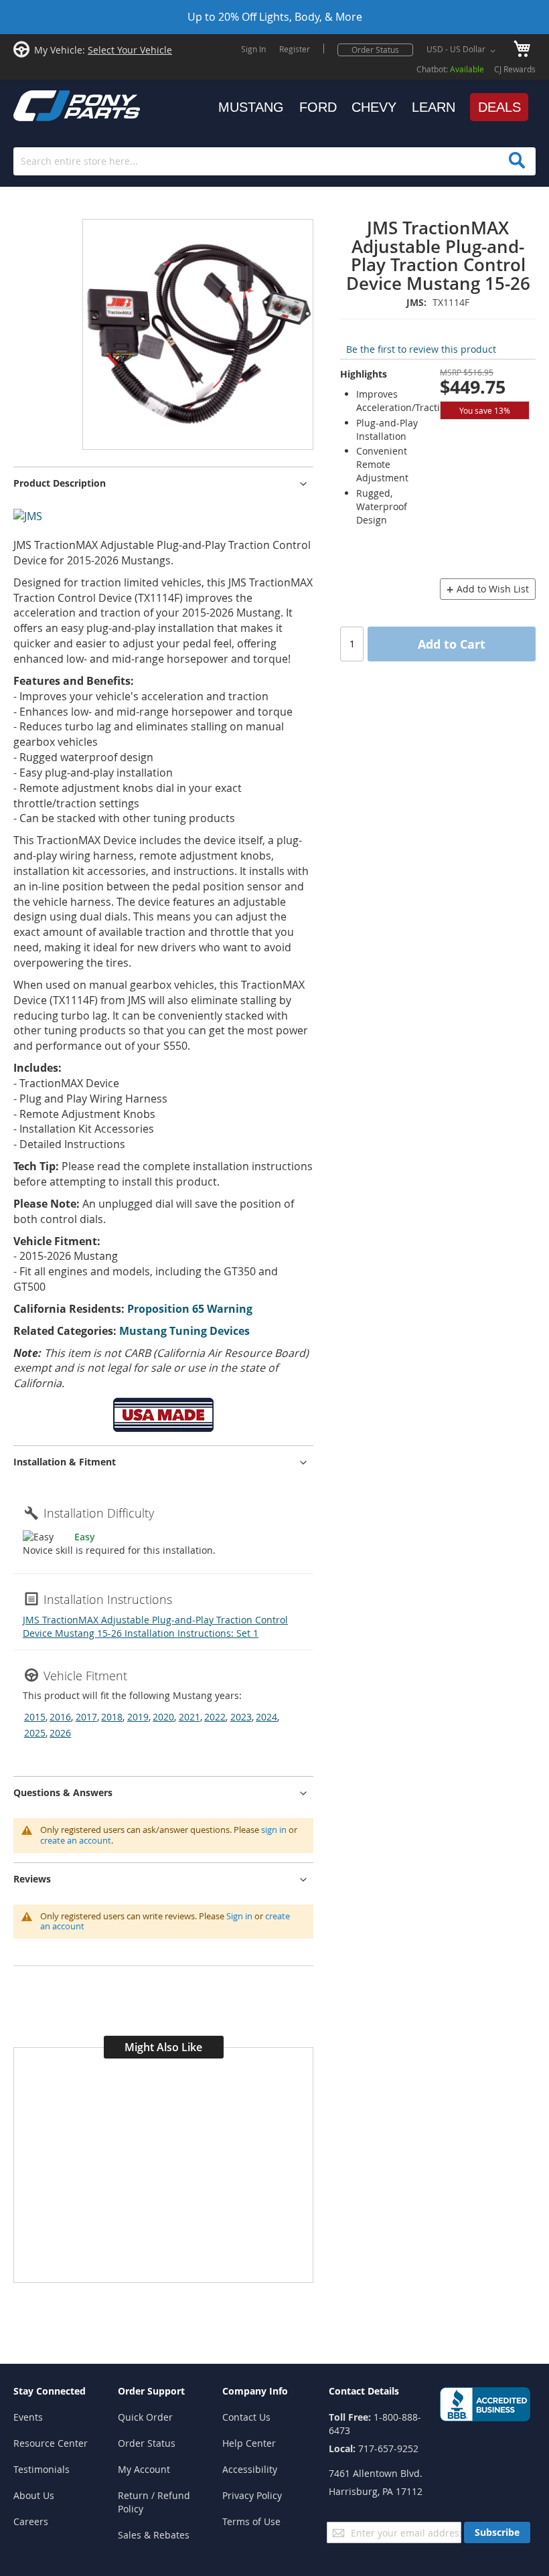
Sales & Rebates (154, 2535)
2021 (189, 1717)
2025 (35, 1733)
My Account (144, 2469)
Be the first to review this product (421, 349)
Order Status (375, 50)
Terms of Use (251, 2521)
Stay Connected (50, 2391)
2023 (241, 1717)
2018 (112, 1717)
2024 (266, 1717)
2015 (35, 1717)
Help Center (249, 2443)
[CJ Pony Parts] (47, 104)
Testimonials (42, 2469)
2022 (215, 1717)
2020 (163, 1717)
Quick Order (145, 2417)
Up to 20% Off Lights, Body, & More (275, 17)
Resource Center (51, 2443)
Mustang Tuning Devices (184, 1331)
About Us (34, 2495)
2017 (86, 1717)
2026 (60, 1733)
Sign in (239, 1916)
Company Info (255, 2391)
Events (28, 2417)
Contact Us (246, 2417)
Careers (31, 2521)
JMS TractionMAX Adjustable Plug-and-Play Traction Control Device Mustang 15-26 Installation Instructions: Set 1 (155, 1626)
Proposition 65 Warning (190, 1309)
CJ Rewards (515, 69)
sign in (274, 1830)
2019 (138, 1717)
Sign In (253, 49)
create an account (76, 1840)
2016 (60, 1717)
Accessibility (250, 2469)
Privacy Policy (252, 2495)
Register (295, 49)
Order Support (151, 2391)
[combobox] (274, 161)
